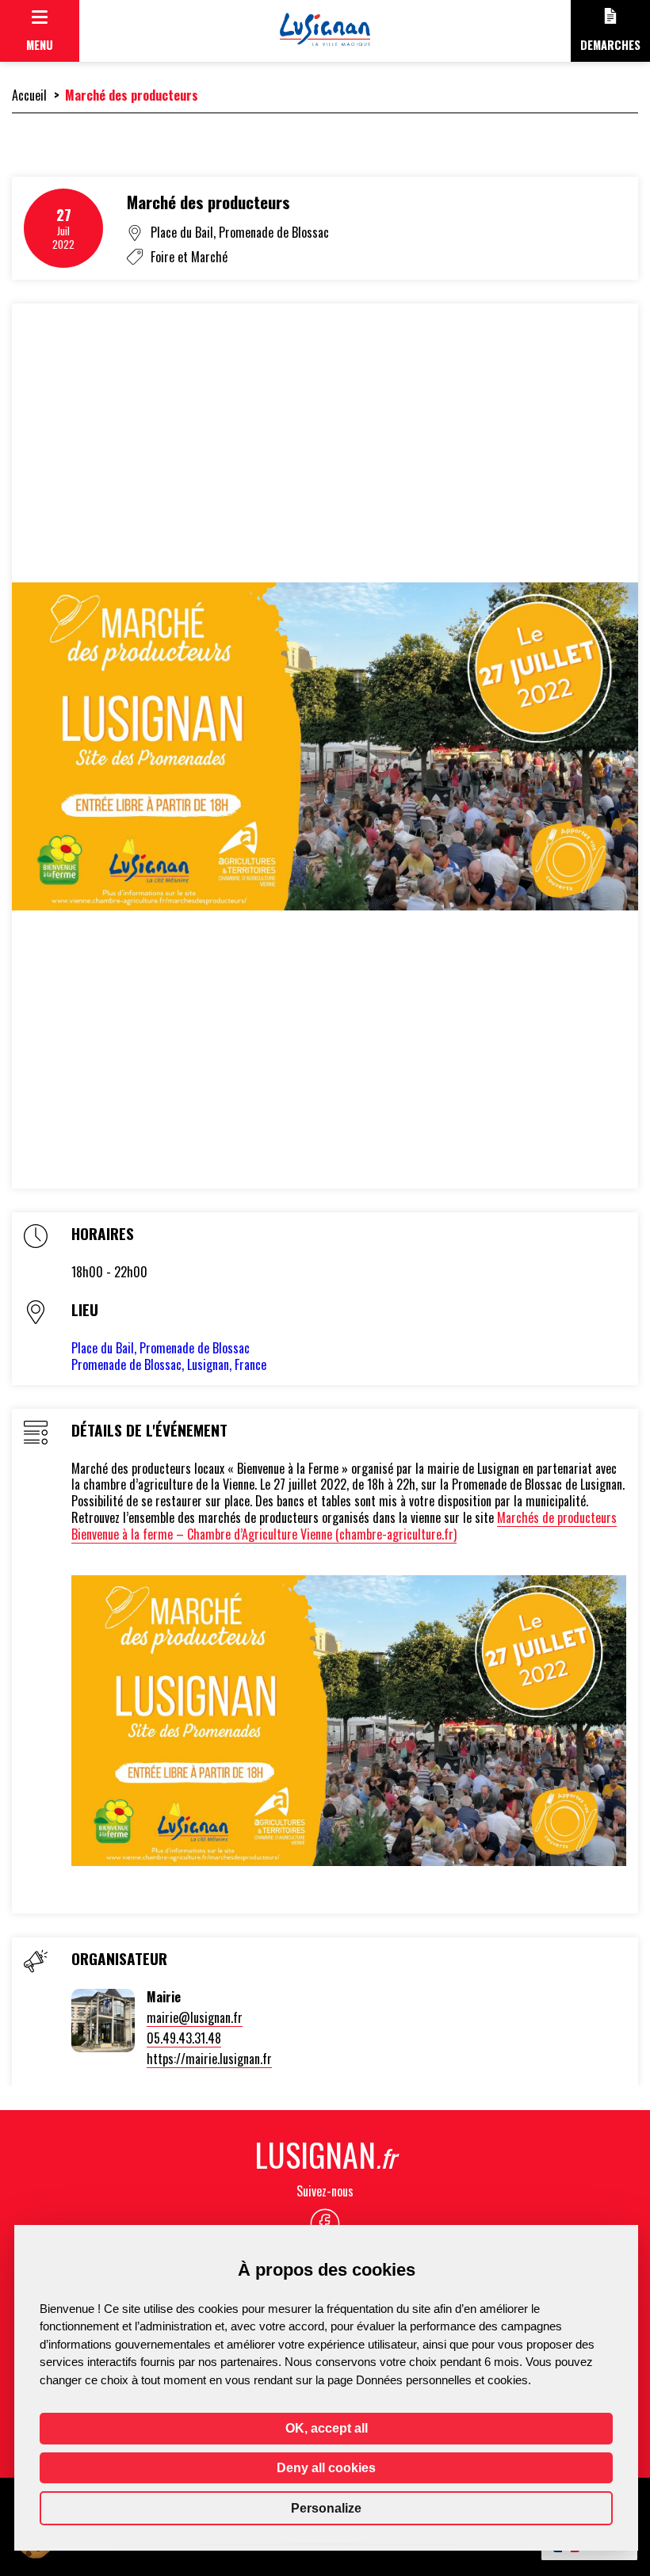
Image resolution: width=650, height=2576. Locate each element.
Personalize (326, 2508)
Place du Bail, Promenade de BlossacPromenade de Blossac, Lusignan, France (169, 1356)
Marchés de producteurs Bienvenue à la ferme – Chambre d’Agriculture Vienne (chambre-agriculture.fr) (344, 1526)
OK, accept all (327, 2428)
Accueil (29, 95)
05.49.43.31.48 (184, 2038)
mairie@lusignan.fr (195, 2017)
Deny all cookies (326, 2468)
